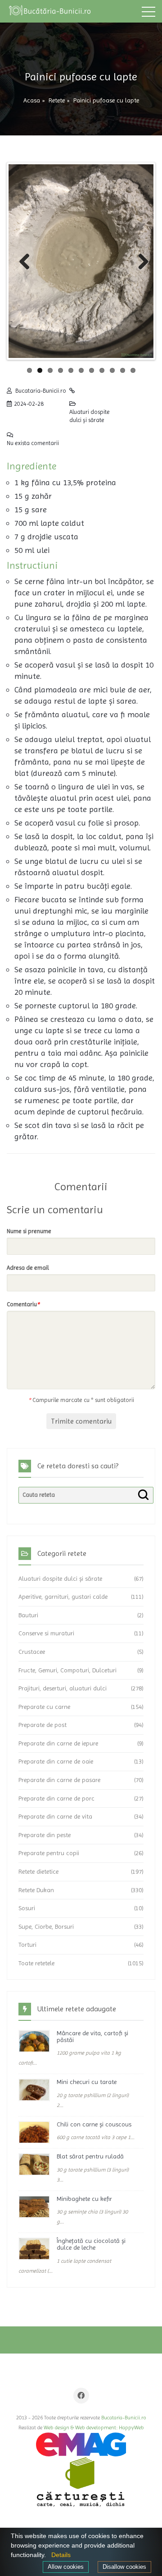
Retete (57, 100)
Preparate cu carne (44, 1707)
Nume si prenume (29, 1231)
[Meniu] (148, 14)
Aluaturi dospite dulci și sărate (90, 416)
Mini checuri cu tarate (87, 2082)
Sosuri (27, 1908)
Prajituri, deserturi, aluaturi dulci (63, 1688)
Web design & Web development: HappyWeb (94, 2427)
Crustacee (32, 1652)
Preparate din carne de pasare (59, 1780)
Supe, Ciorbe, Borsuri (46, 1926)
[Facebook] (81, 2396)
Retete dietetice (38, 1871)
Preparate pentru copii (49, 1853)
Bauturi (28, 1615)
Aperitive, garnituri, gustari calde (63, 1597)
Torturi (27, 1945)
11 (133, 370)
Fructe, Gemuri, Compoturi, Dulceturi (67, 1670)
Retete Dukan (36, 1890)
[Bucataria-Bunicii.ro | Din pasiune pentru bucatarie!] (49, 11)
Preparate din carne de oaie (56, 1761)
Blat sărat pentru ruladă (90, 2156)
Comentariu (23, 1304)
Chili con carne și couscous (94, 2124)
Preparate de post (43, 1725)
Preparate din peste (45, 1835)
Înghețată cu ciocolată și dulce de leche (91, 2244)
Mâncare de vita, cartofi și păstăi (92, 2036)
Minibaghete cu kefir (84, 2199)
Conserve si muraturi (46, 1633)
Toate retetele (36, 1963)
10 (123, 370)
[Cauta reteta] (143, 1495)
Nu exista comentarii (33, 443)
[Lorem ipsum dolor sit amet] (34, 2041)
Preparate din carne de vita (55, 1816)
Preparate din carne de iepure (58, 1743)
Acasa (32, 100)
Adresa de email (28, 1268)
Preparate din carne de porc (56, 1798)
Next (137, 261)
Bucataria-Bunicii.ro (41, 391)
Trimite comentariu (81, 1421)
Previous (25, 261)
